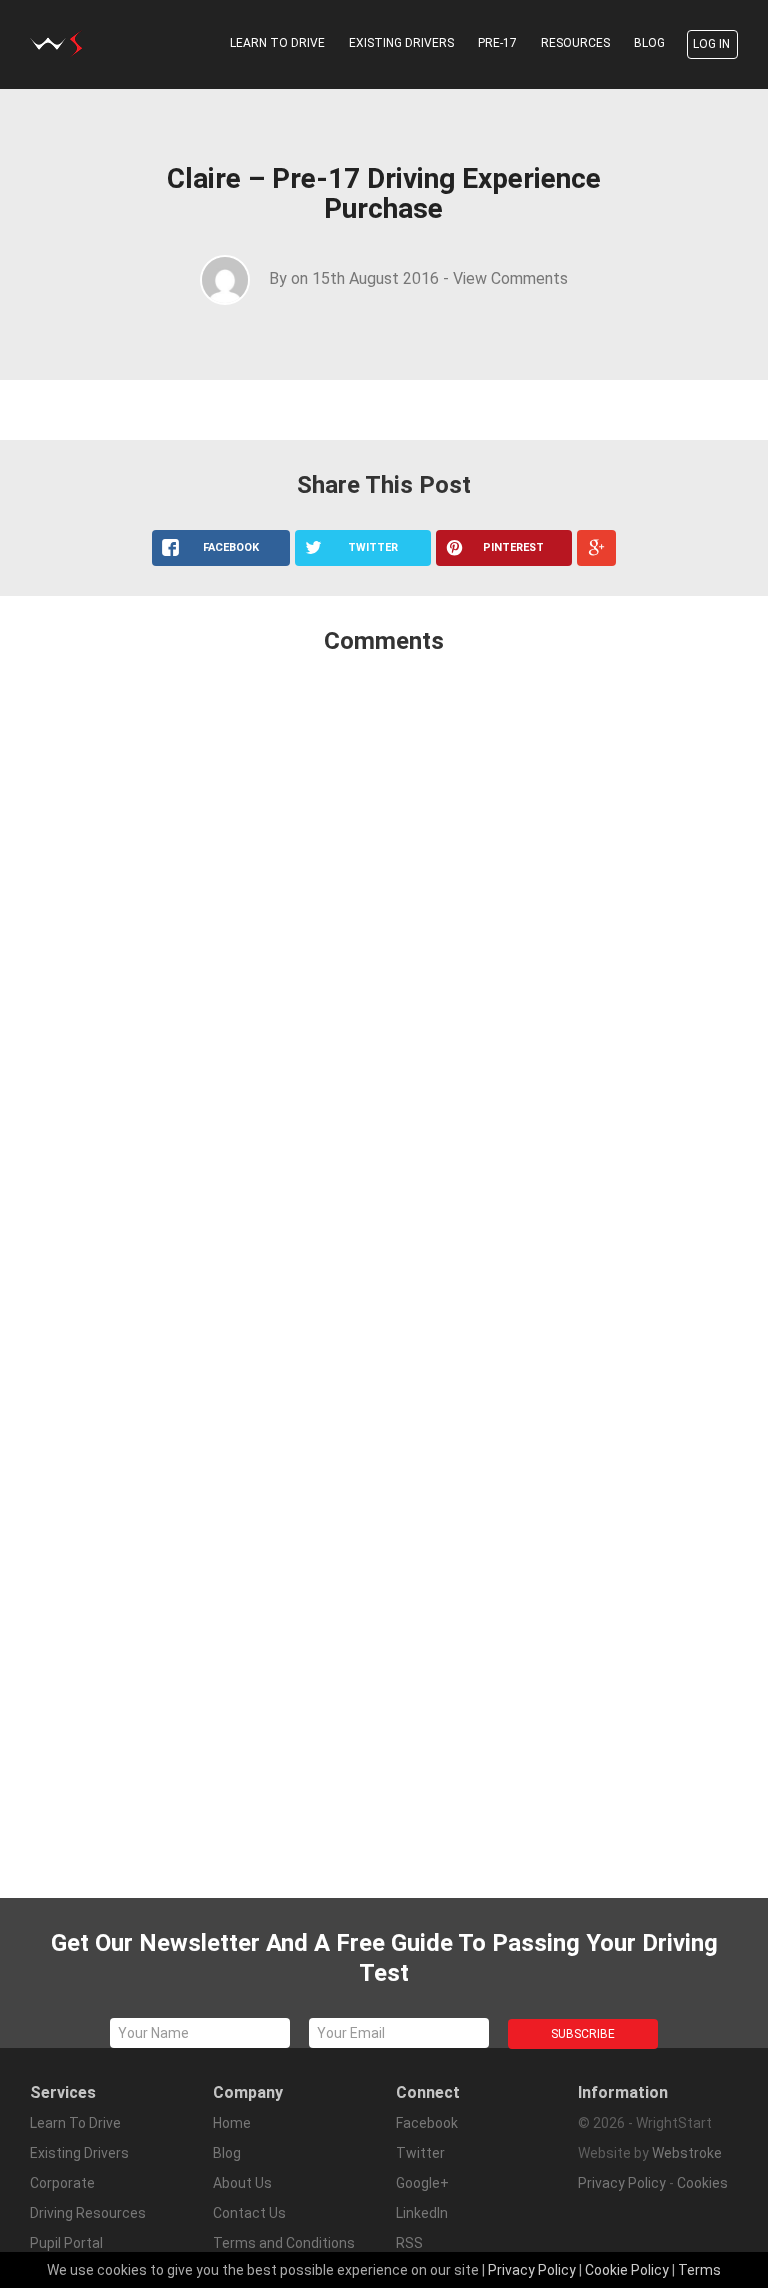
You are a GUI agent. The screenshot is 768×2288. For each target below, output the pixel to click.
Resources (575, 43)
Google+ (422, 2183)
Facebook (427, 2123)
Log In (711, 44)
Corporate (62, 2183)
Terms (699, 2270)
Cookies (702, 2183)
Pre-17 (497, 43)
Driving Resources (88, 2213)
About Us (242, 2183)
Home (232, 2123)
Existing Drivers (401, 43)
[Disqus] (384, 936)
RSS (409, 2243)
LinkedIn (422, 2213)
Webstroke (687, 2153)
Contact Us (249, 2213)
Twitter (420, 2153)
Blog (649, 43)
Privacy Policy (622, 2183)
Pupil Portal (66, 2243)
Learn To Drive (277, 43)
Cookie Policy (627, 2270)
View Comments (510, 278)
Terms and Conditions (284, 2243)
